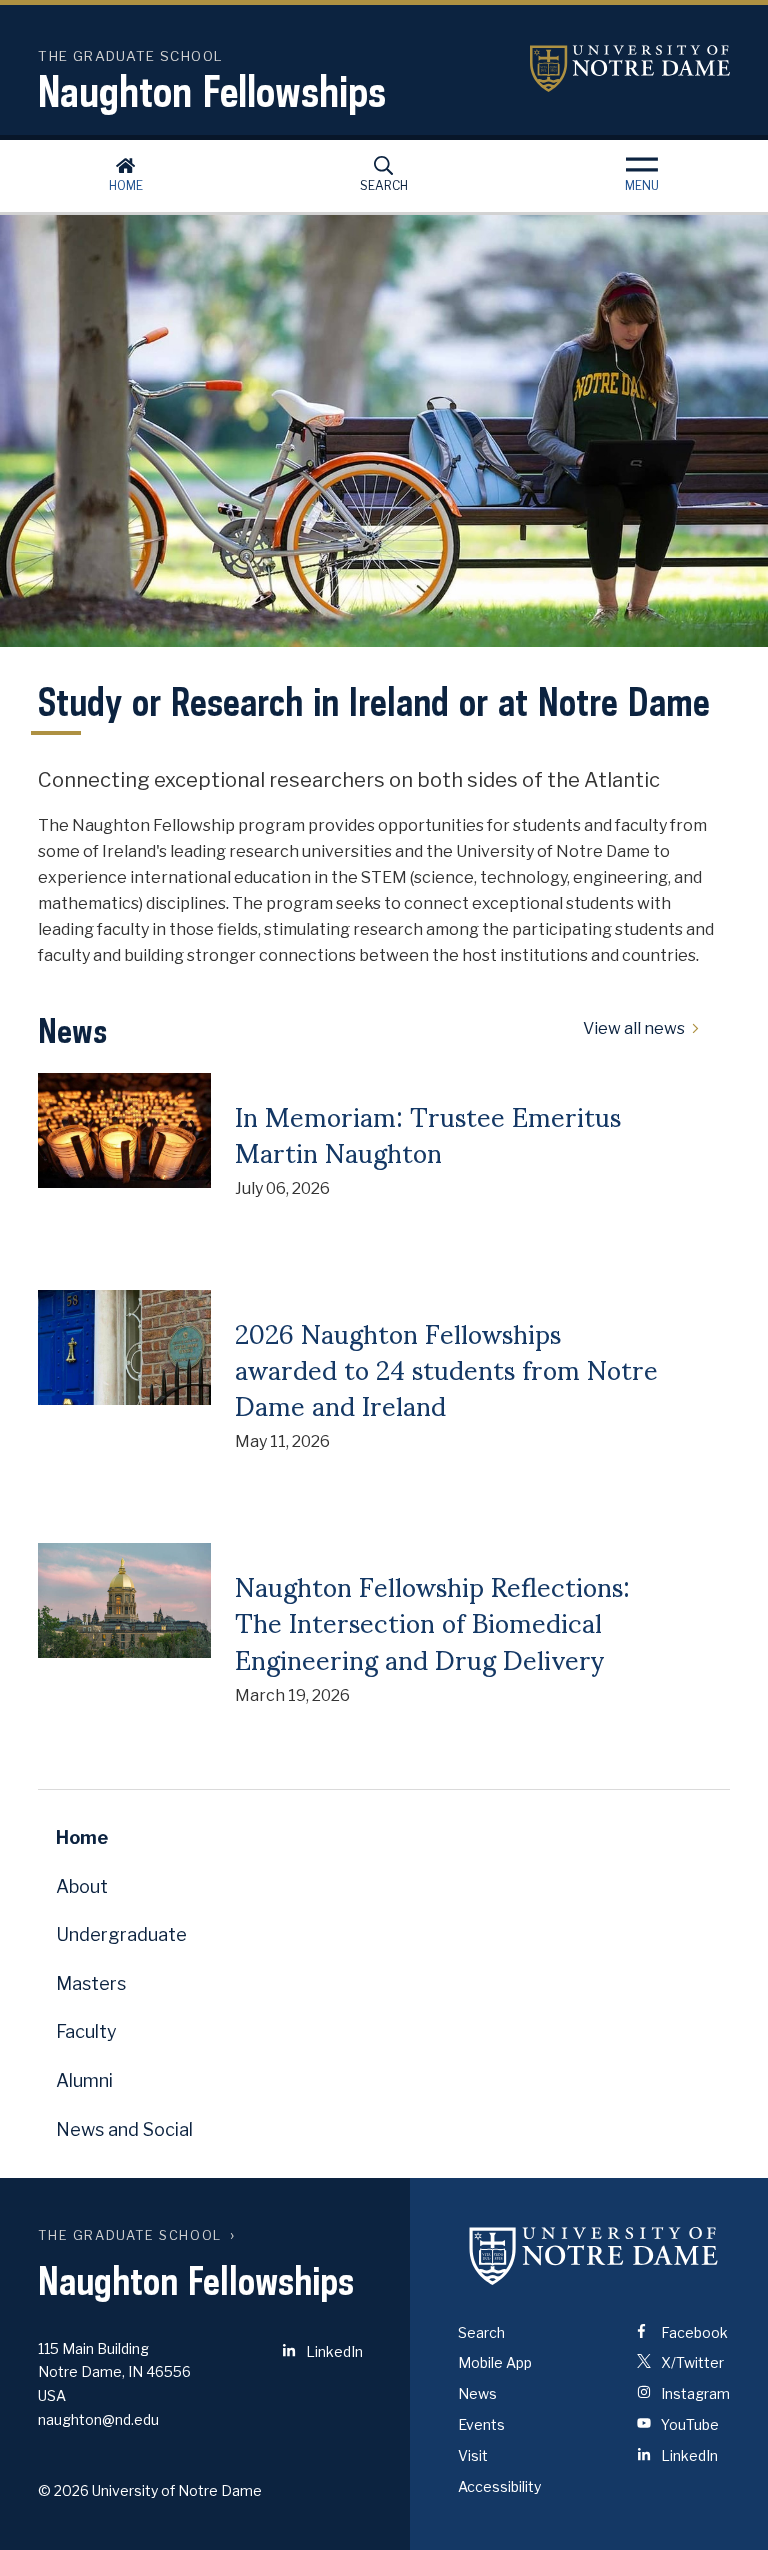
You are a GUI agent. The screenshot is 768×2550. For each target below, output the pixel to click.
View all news (634, 1028)
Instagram (694, 2393)
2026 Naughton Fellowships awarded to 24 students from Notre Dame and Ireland (446, 1368)
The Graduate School (129, 2235)
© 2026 (63, 2490)
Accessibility (499, 2486)
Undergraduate (121, 1934)
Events (481, 2424)
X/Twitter (691, 2362)
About (82, 1886)
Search (384, 185)
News (477, 2393)
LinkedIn (333, 2351)
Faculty (86, 2031)
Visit (473, 2455)
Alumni (84, 2080)
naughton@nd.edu (98, 2419)
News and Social (124, 2129)
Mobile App (495, 2362)
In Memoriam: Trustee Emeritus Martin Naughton (428, 1133)
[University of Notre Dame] (594, 2256)
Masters (91, 1983)
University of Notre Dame (630, 68)
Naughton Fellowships (212, 91)
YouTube (688, 2424)
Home (126, 185)
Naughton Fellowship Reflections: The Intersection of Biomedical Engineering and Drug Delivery (432, 1621)
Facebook (693, 2332)
